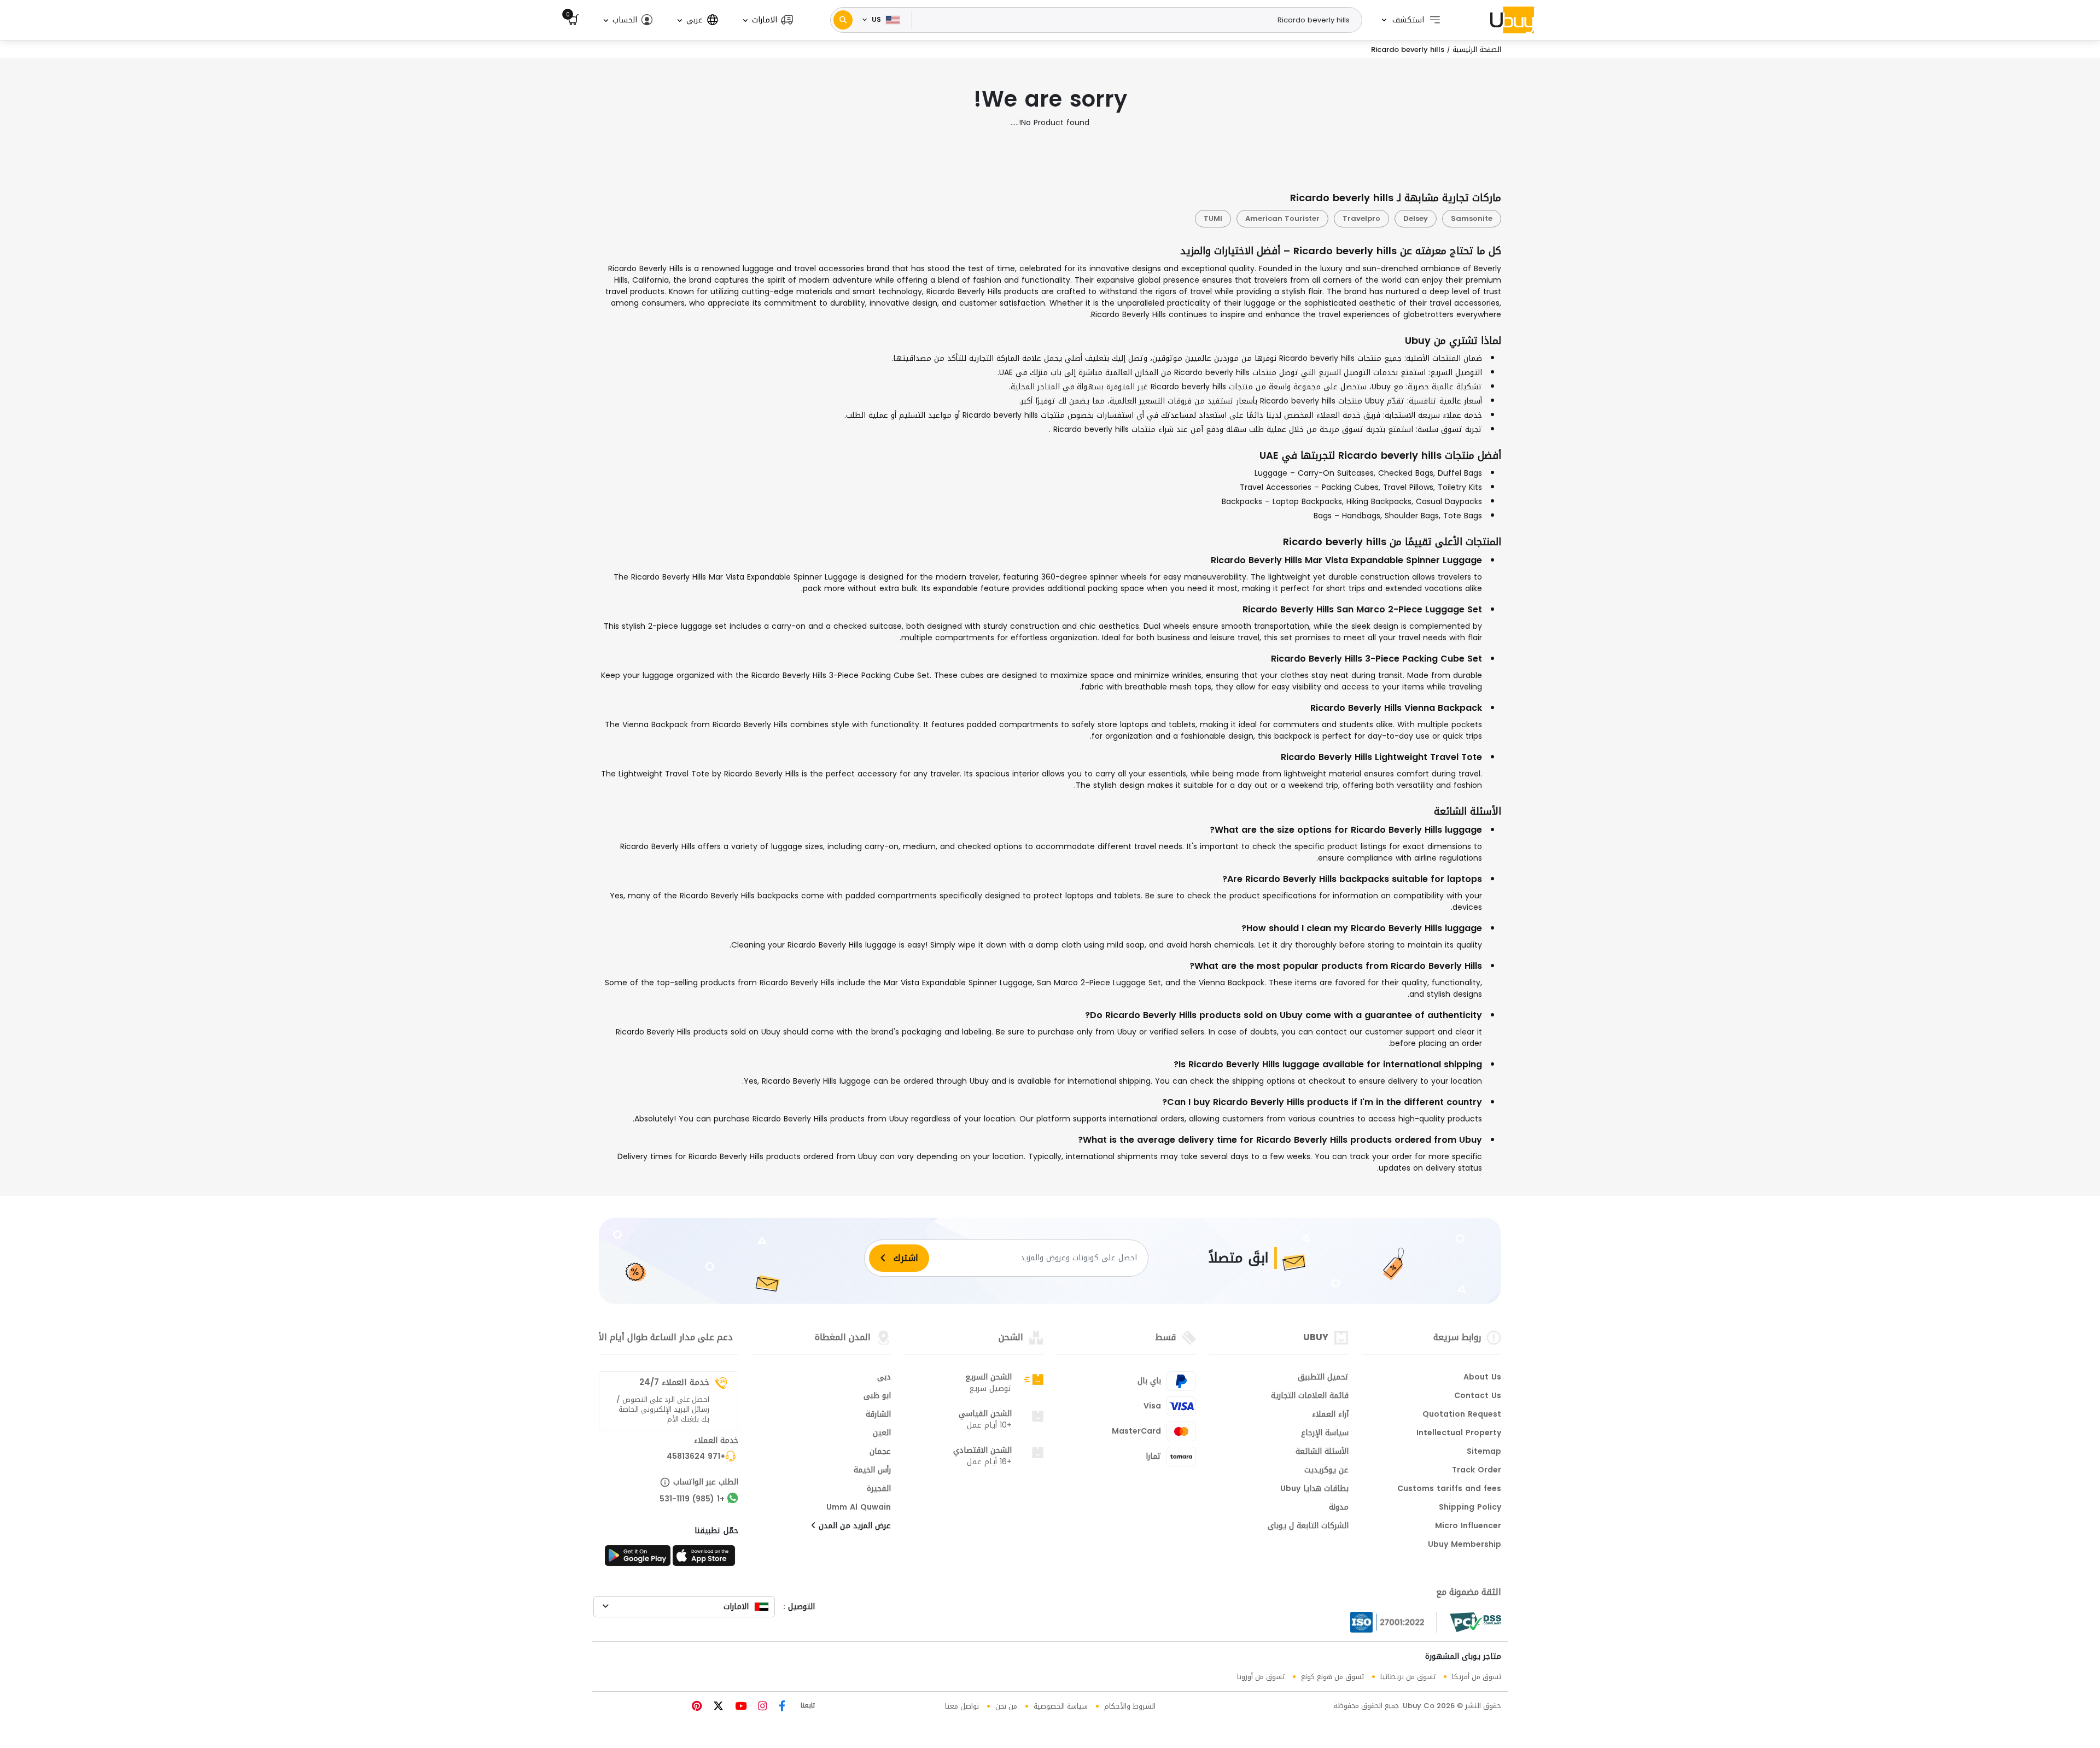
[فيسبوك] (781, 1707)
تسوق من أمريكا (1477, 1677)
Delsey (1416, 218)
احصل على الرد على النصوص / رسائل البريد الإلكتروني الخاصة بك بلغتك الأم (663, 1410)
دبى (884, 1378)
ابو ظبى (877, 1396)
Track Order (1477, 1471)
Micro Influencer (1468, 1527)
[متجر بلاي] (638, 1559)
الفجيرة (879, 1489)
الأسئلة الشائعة (1322, 1452)
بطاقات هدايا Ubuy (1314, 1489)
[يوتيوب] (739, 1707)
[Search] (843, 20)
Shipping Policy (1470, 1508)
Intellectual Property (1459, 1434)
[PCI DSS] (1475, 1622)
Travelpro (1361, 218)
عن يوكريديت (1326, 1471)
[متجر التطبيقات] (705, 1559)
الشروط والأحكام (1130, 1706)
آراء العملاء (1330, 1415)
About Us (1482, 1378)
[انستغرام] (761, 1707)
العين (882, 1434)
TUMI (1213, 218)
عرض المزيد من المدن (853, 1527)
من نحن (1006, 1706)
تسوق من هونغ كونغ (1332, 1677)
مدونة (1339, 1508)
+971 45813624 (696, 1457)
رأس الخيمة (872, 1471)
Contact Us (1478, 1396)
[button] (767, 20)
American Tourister (1282, 218)
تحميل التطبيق (1323, 1378)
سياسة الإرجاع (1325, 1434)
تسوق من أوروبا (1261, 1677)
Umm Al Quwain (859, 1508)
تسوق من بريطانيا (1408, 1677)
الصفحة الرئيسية (1477, 49)
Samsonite (1472, 218)
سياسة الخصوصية (1061, 1706)
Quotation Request (1462, 1415)
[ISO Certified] (1393, 1622)
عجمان (880, 1452)
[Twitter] (717, 1707)
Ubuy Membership (1465, 1545)
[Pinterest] (697, 1707)
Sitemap (1484, 1452)
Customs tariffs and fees (1449, 1489)
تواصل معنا (962, 1706)
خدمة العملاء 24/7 (674, 1382)
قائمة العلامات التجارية (1310, 1396)
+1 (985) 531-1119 (692, 1500)
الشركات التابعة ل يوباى (1308, 1527)
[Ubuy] (1512, 20)
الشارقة (878, 1415)
